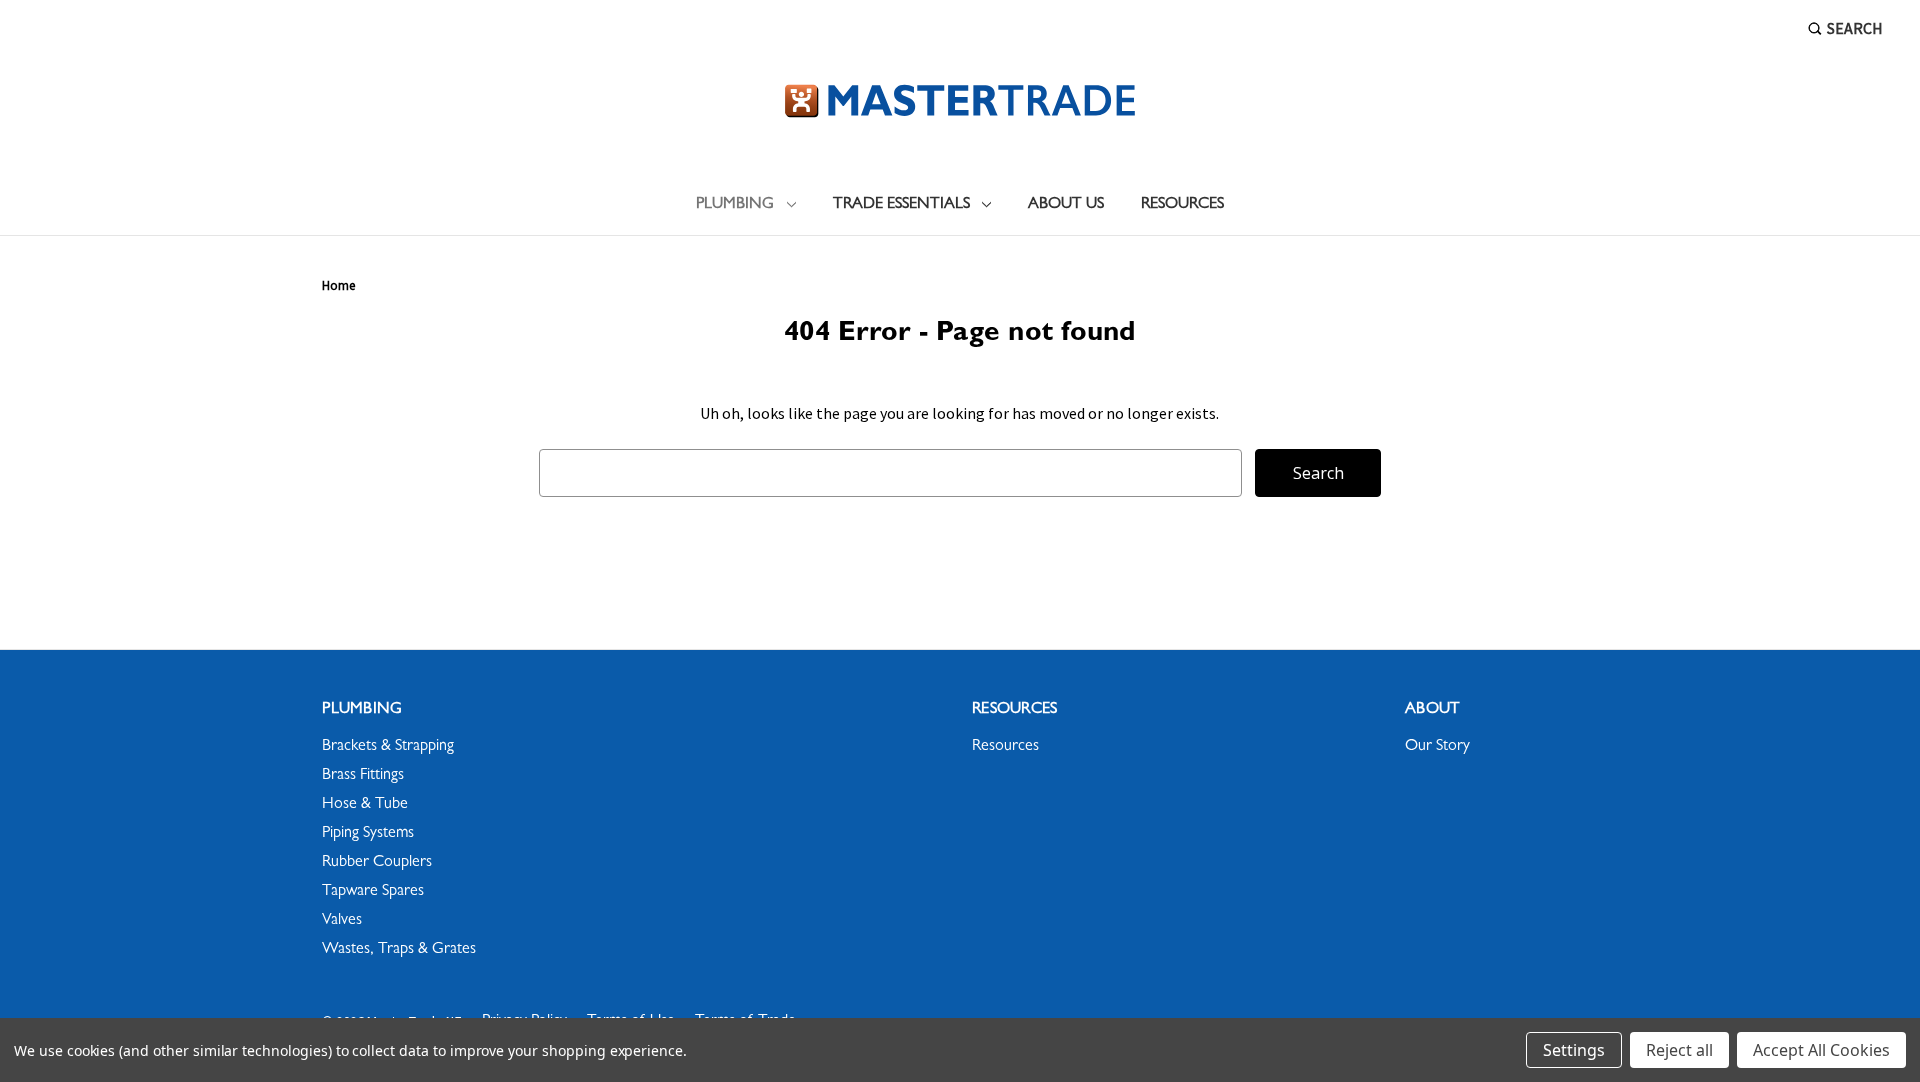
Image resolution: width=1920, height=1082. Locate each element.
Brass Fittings (363, 776)
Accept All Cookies (1821, 1050)
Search (1855, 28)
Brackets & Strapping (388, 747)
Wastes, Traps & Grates (399, 950)
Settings (1574, 1050)
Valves (342, 921)
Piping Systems (368, 834)
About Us (1066, 205)
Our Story (1437, 747)
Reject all (1679, 1050)
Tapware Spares (373, 892)
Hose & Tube (365, 805)
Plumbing (735, 205)
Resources (1182, 205)
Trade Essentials (901, 205)
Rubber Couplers (377, 863)
